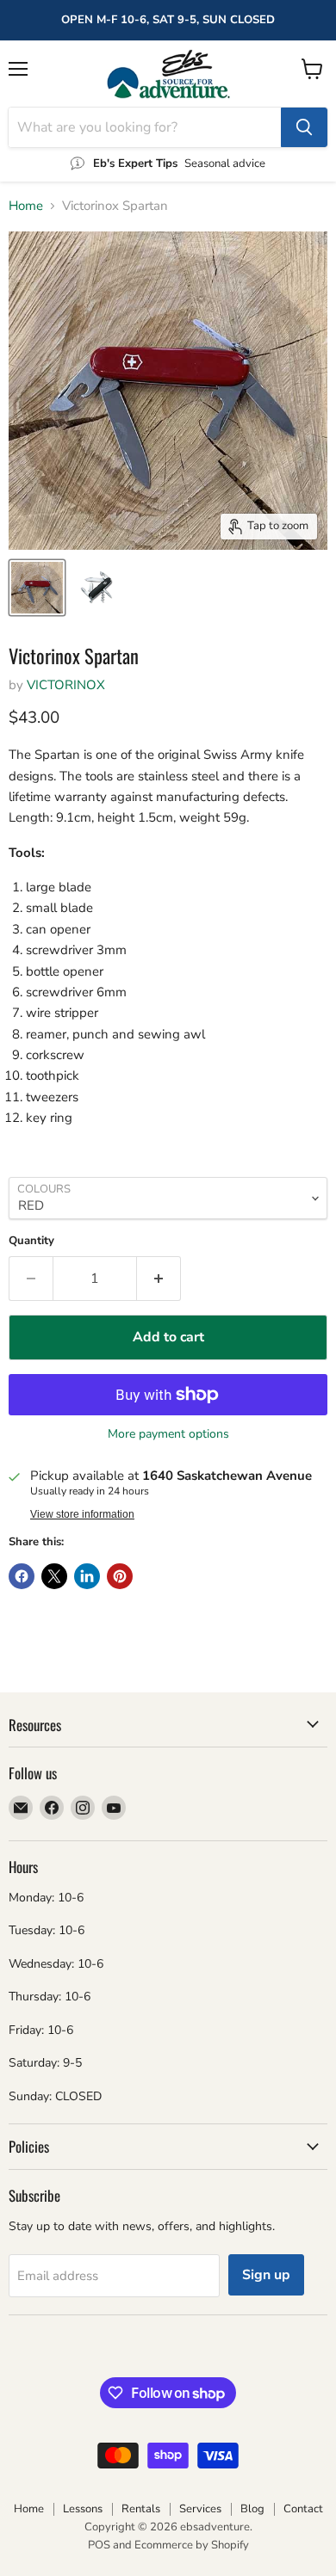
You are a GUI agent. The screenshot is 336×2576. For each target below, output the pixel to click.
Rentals (141, 2509)
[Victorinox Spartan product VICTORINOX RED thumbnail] (37, 588)
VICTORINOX (66, 685)
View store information (82, 1514)
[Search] (304, 127)
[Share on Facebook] (22, 1576)
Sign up (266, 2275)
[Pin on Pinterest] (120, 1576)
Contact (303, 2509)
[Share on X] (54, 1576)
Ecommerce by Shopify (192, 2545)
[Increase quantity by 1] (159, 1279)
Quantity (31, 1241)
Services (200, 2509)
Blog (252, 2509)
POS (99, 2545)
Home (26, 206)
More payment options (168, 1434)
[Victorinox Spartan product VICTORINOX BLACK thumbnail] (97, 588)
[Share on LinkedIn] (87, 1576)
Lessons (83, 2509)
